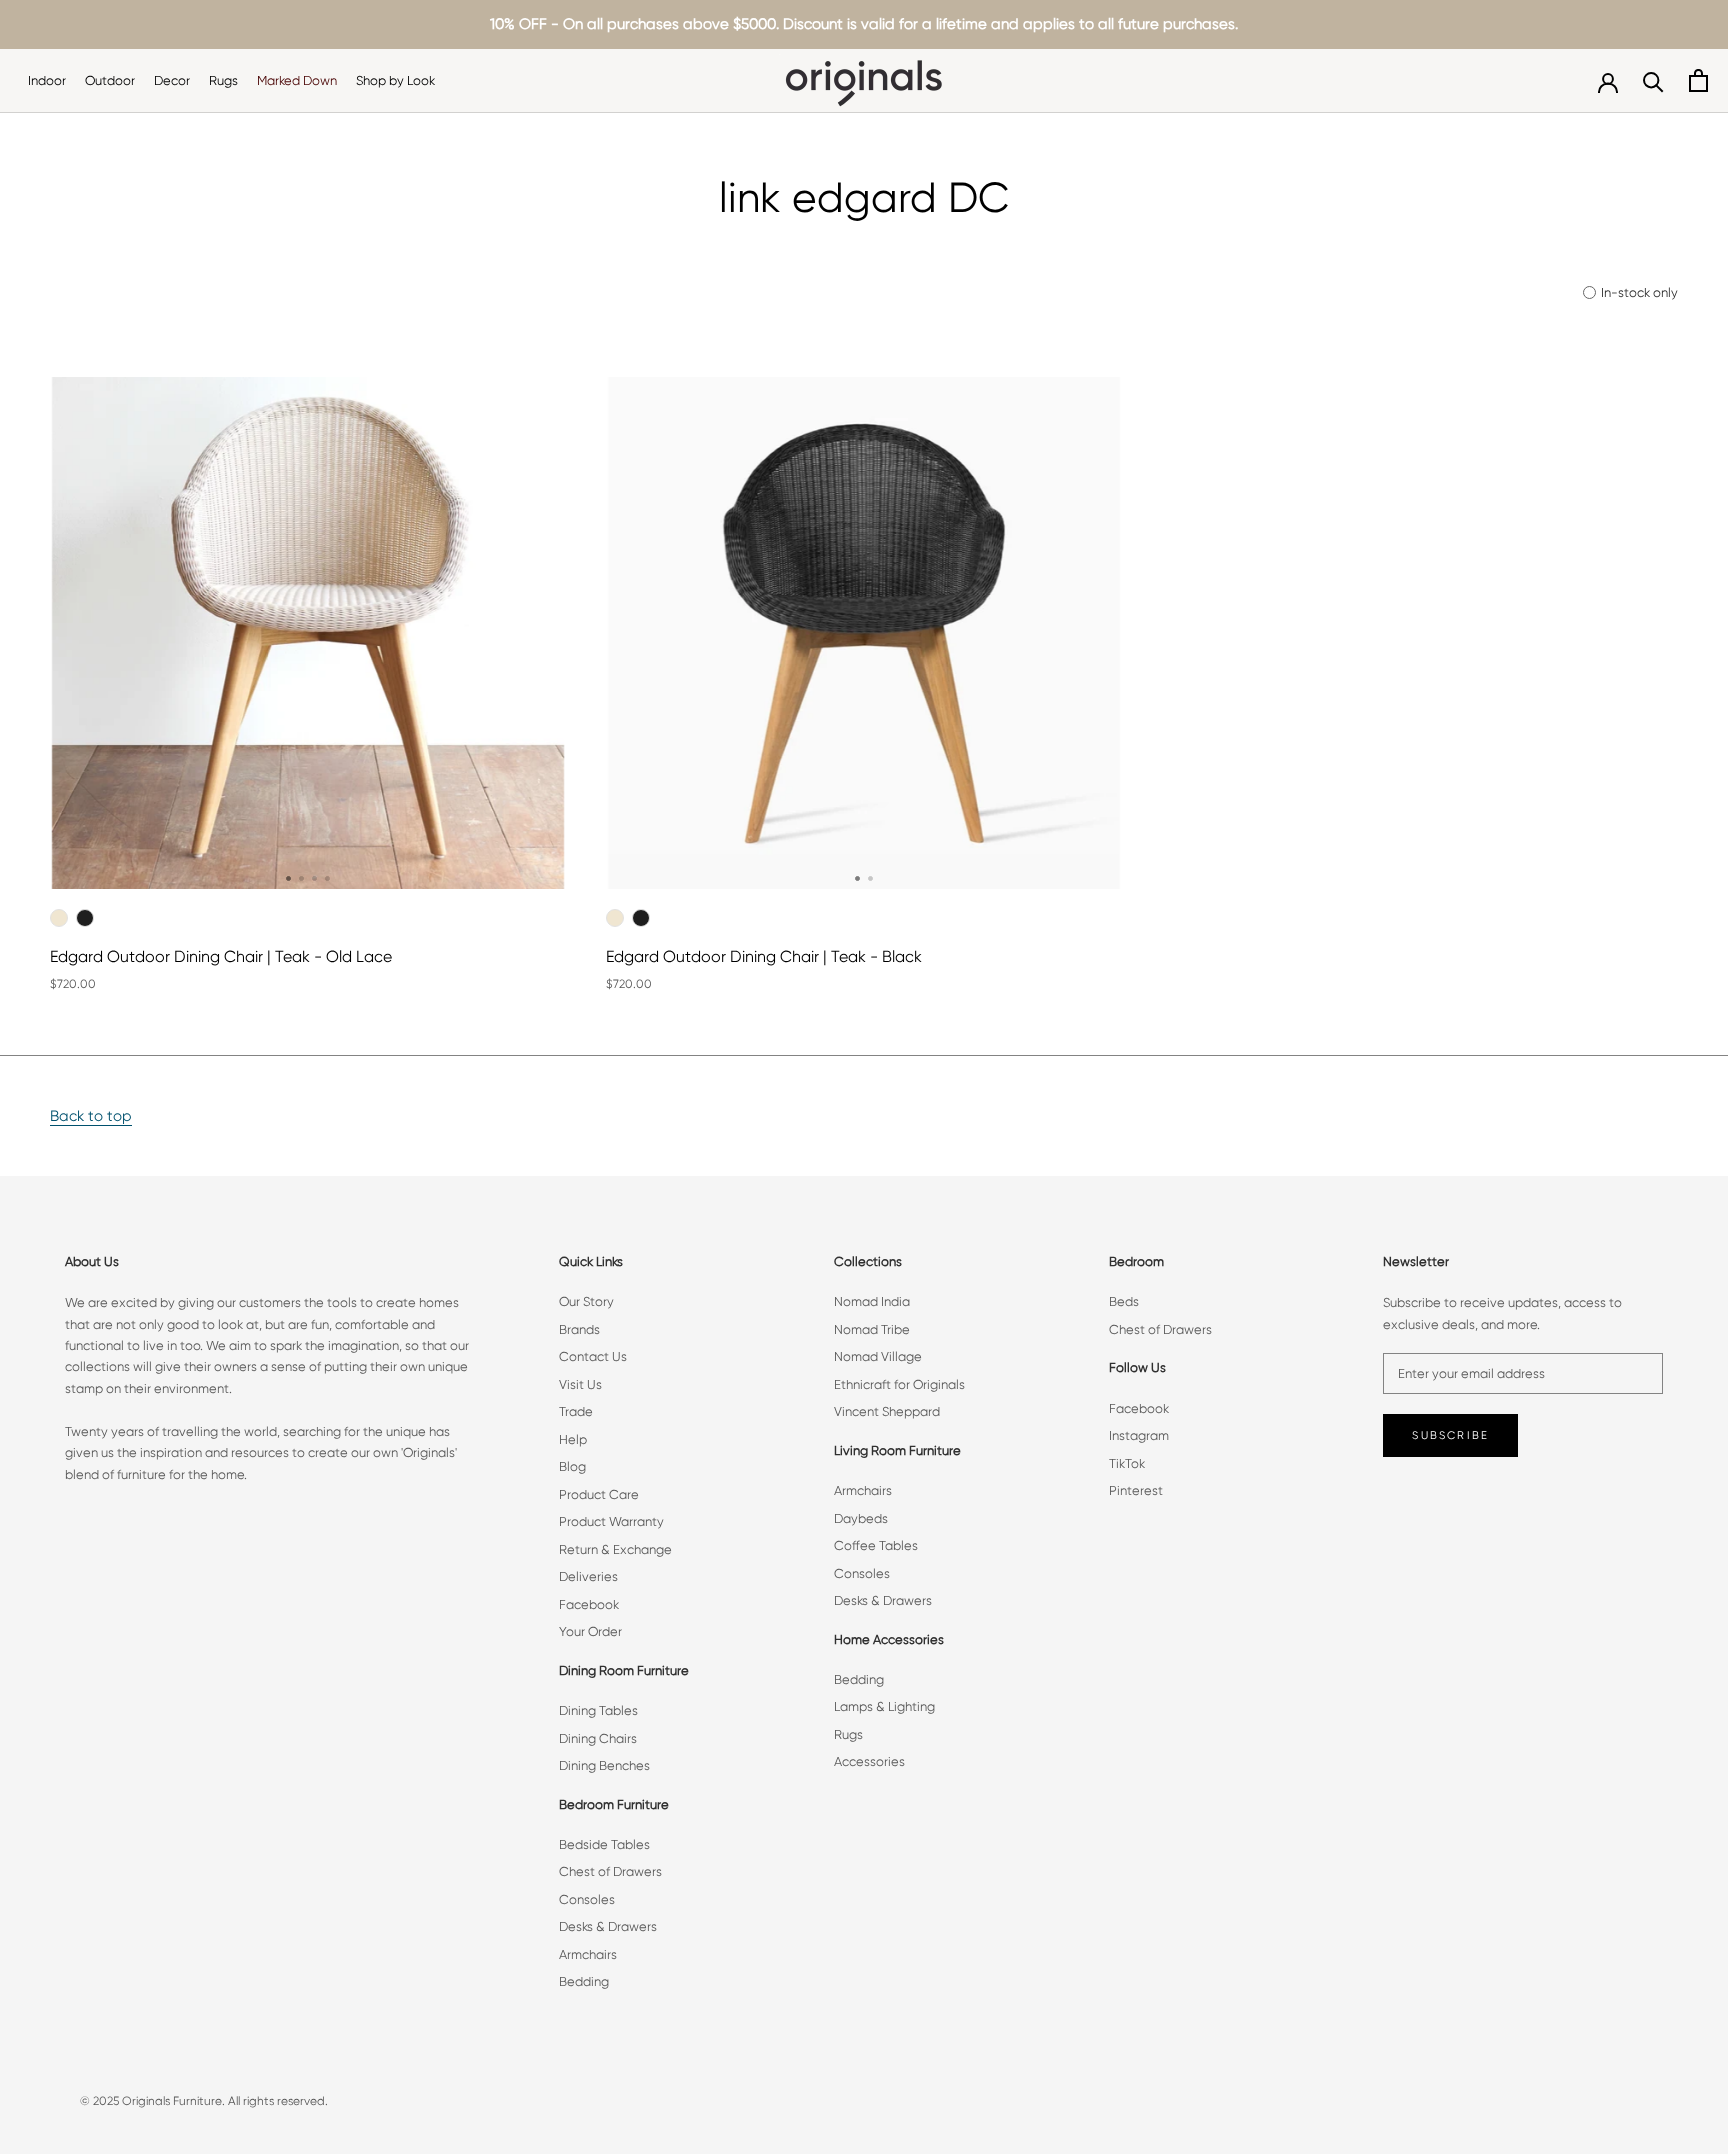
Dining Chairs (598, 1738)
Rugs (223, 80)
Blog (572, 1466)
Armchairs (588, 1954)
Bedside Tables (604, 1844)
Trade (576, 1411)
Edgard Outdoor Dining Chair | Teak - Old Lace (221, 956)
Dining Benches (604, 1765)
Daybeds (861, 1518)
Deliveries (588, 1576)
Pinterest (1136, 1490)
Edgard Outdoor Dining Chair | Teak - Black (764, 956)
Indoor (47, 80)
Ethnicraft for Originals (899, 1384)
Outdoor (110, 80)
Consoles (587, 1899)
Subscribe (1450, 1435)
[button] (288, 878)
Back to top (91, 1116)
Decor (172, 80)
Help (573, 1439)
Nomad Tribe (872, 1329)
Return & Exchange (615, 1549)
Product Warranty (611, 1521)
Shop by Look (395, 80)
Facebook (589, 1604)
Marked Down (297, 80)
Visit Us (580, 1384)
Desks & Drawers (608, 1926)
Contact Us (593, 1356)
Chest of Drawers (610, 1871)
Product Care (599, 1494)
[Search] (1653, 80)
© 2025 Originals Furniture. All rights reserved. (204, 2101)
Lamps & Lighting (884, 1706)
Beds (1124, 1301)
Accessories (869, 1761)
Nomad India (872, 1301)
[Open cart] (1698, 80)
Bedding (584, 1981)
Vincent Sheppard (887, 1411)
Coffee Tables (876, 1545)
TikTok (1127, 1463)
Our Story (586, 1301)
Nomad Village (878, 1356)
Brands (579, 1329)
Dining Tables (598, 1710)
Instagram (1139, 1435)
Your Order (590, 1631)
